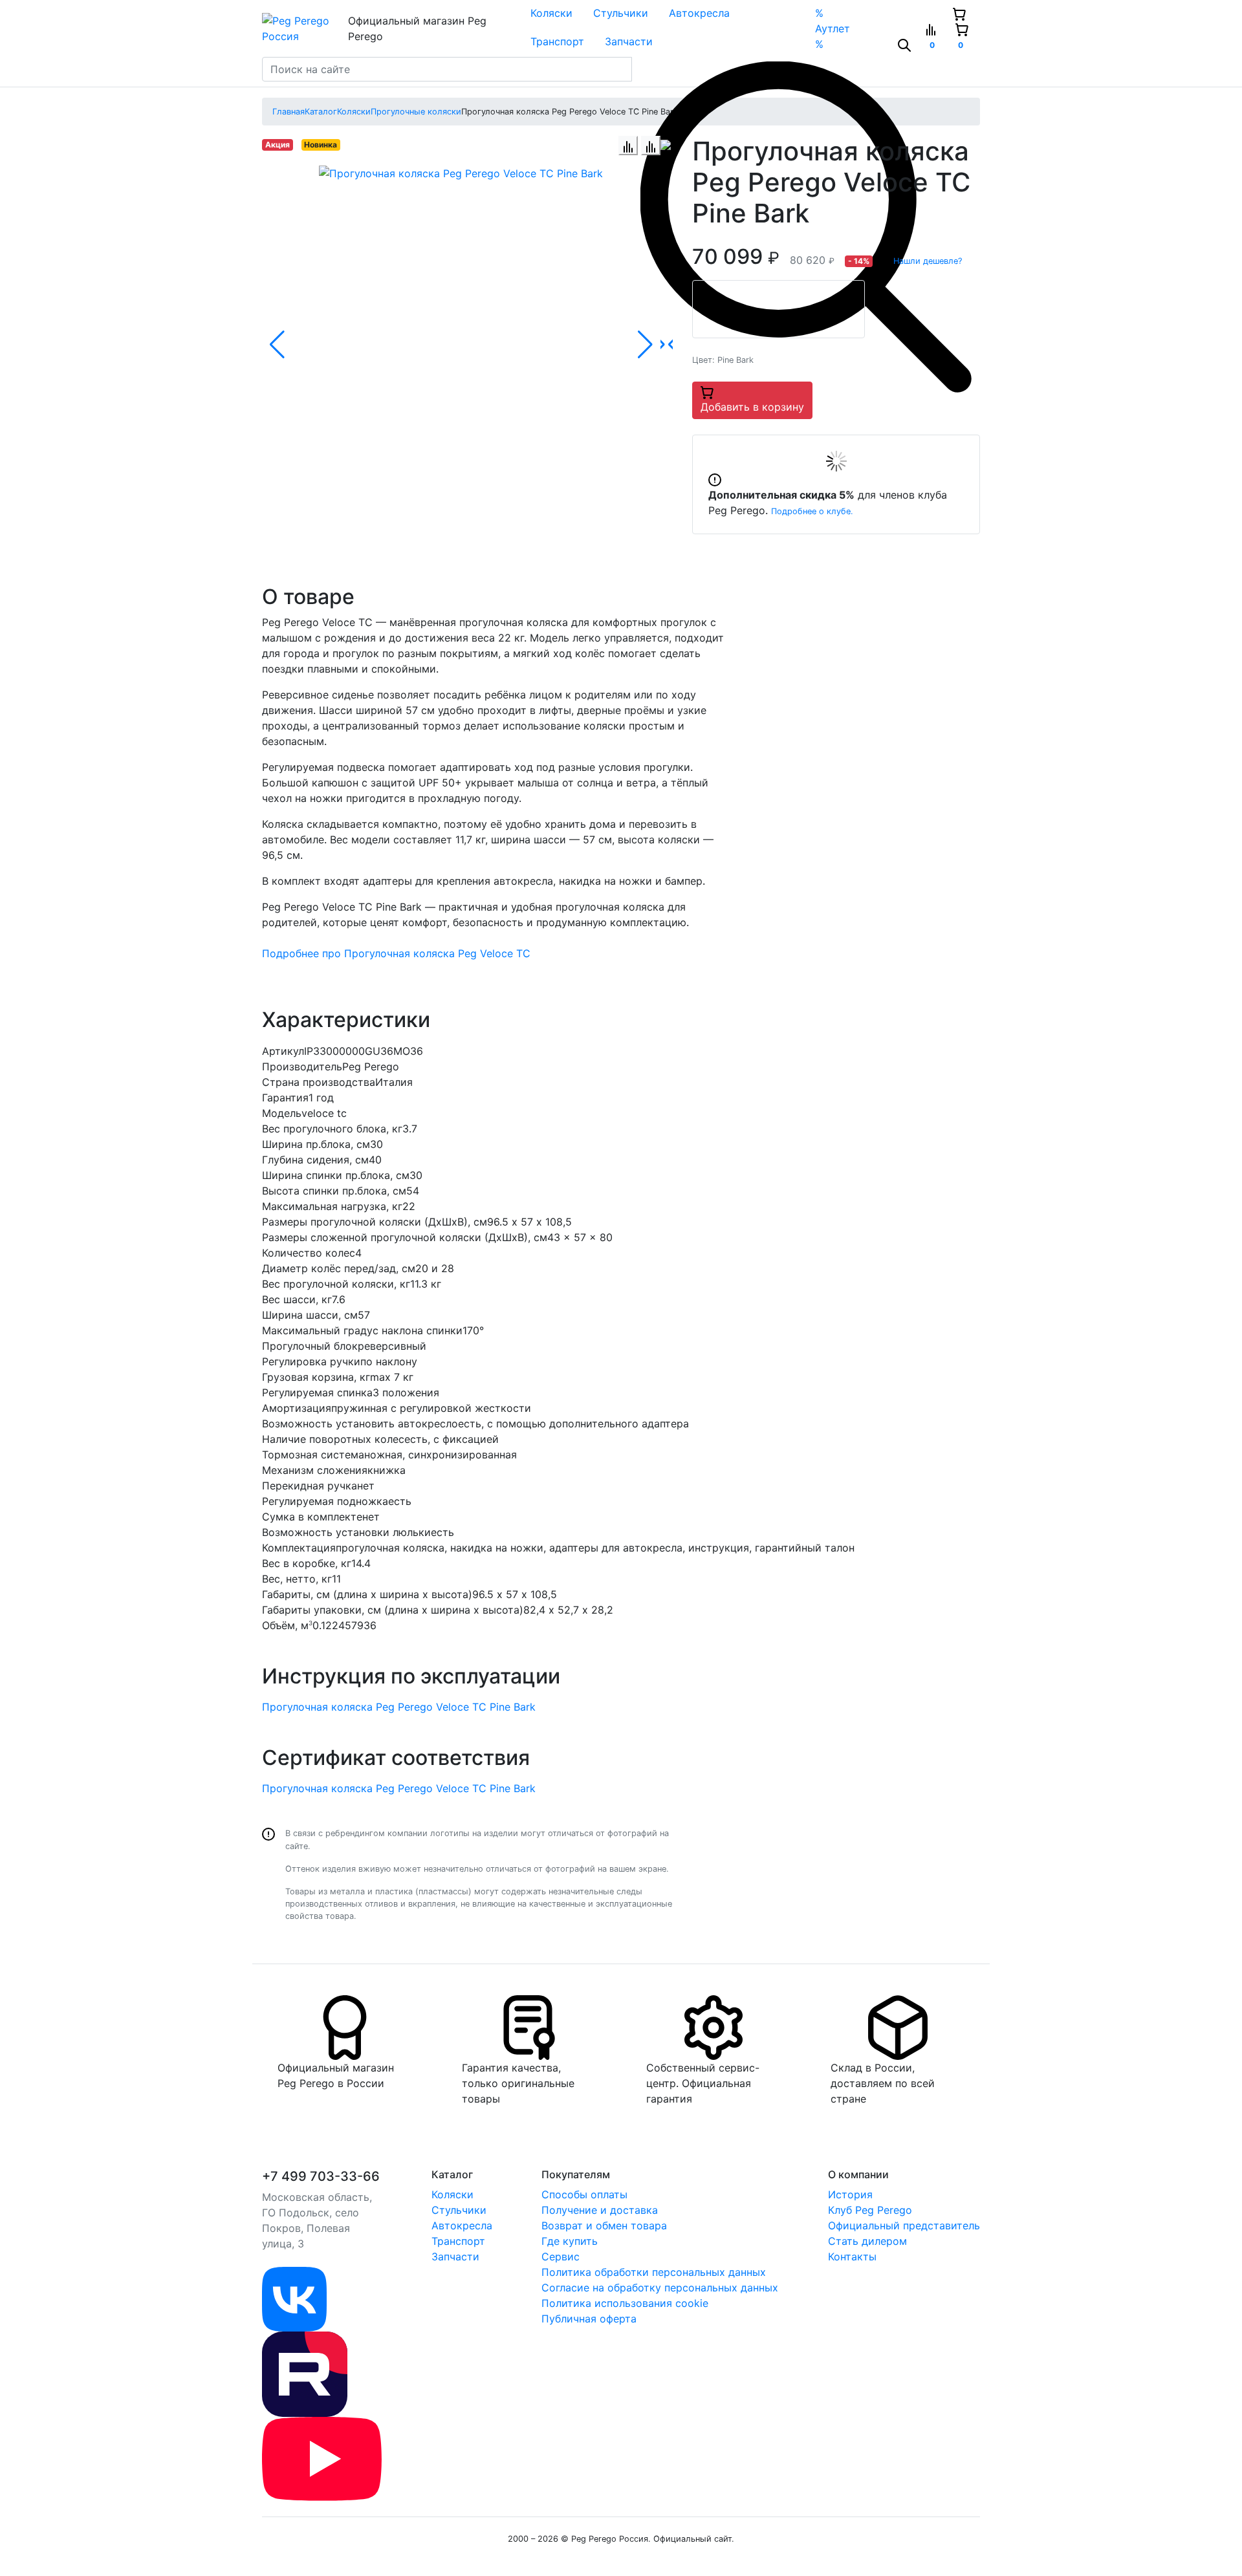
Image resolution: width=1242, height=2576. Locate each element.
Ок (216, 2544)
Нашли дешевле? (928, 261)
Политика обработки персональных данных (654, 2272)
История (850, 2194)
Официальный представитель (904, 2225)
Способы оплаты (584, 2194)
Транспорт (557, 41)
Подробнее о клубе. (812, 511)
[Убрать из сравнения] (651, 146)
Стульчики (621, 13)
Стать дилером (867, 2241)
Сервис (561, 2257)
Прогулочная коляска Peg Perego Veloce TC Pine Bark (399, 1707)
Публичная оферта (589, 2319)
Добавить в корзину (752, 407)
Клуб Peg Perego (870, 2210)
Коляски (551, 13)
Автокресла (699, 13)
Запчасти (629, 41)
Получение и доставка (600, 2210)
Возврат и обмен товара (604, 2225)
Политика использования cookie (625, 2303)
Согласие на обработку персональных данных (660, 2288)
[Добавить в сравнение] (628, 146)
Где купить (570, 2241)
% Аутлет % (833, 28)
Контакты (852, 2257)
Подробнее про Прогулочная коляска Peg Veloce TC (396, 953)
